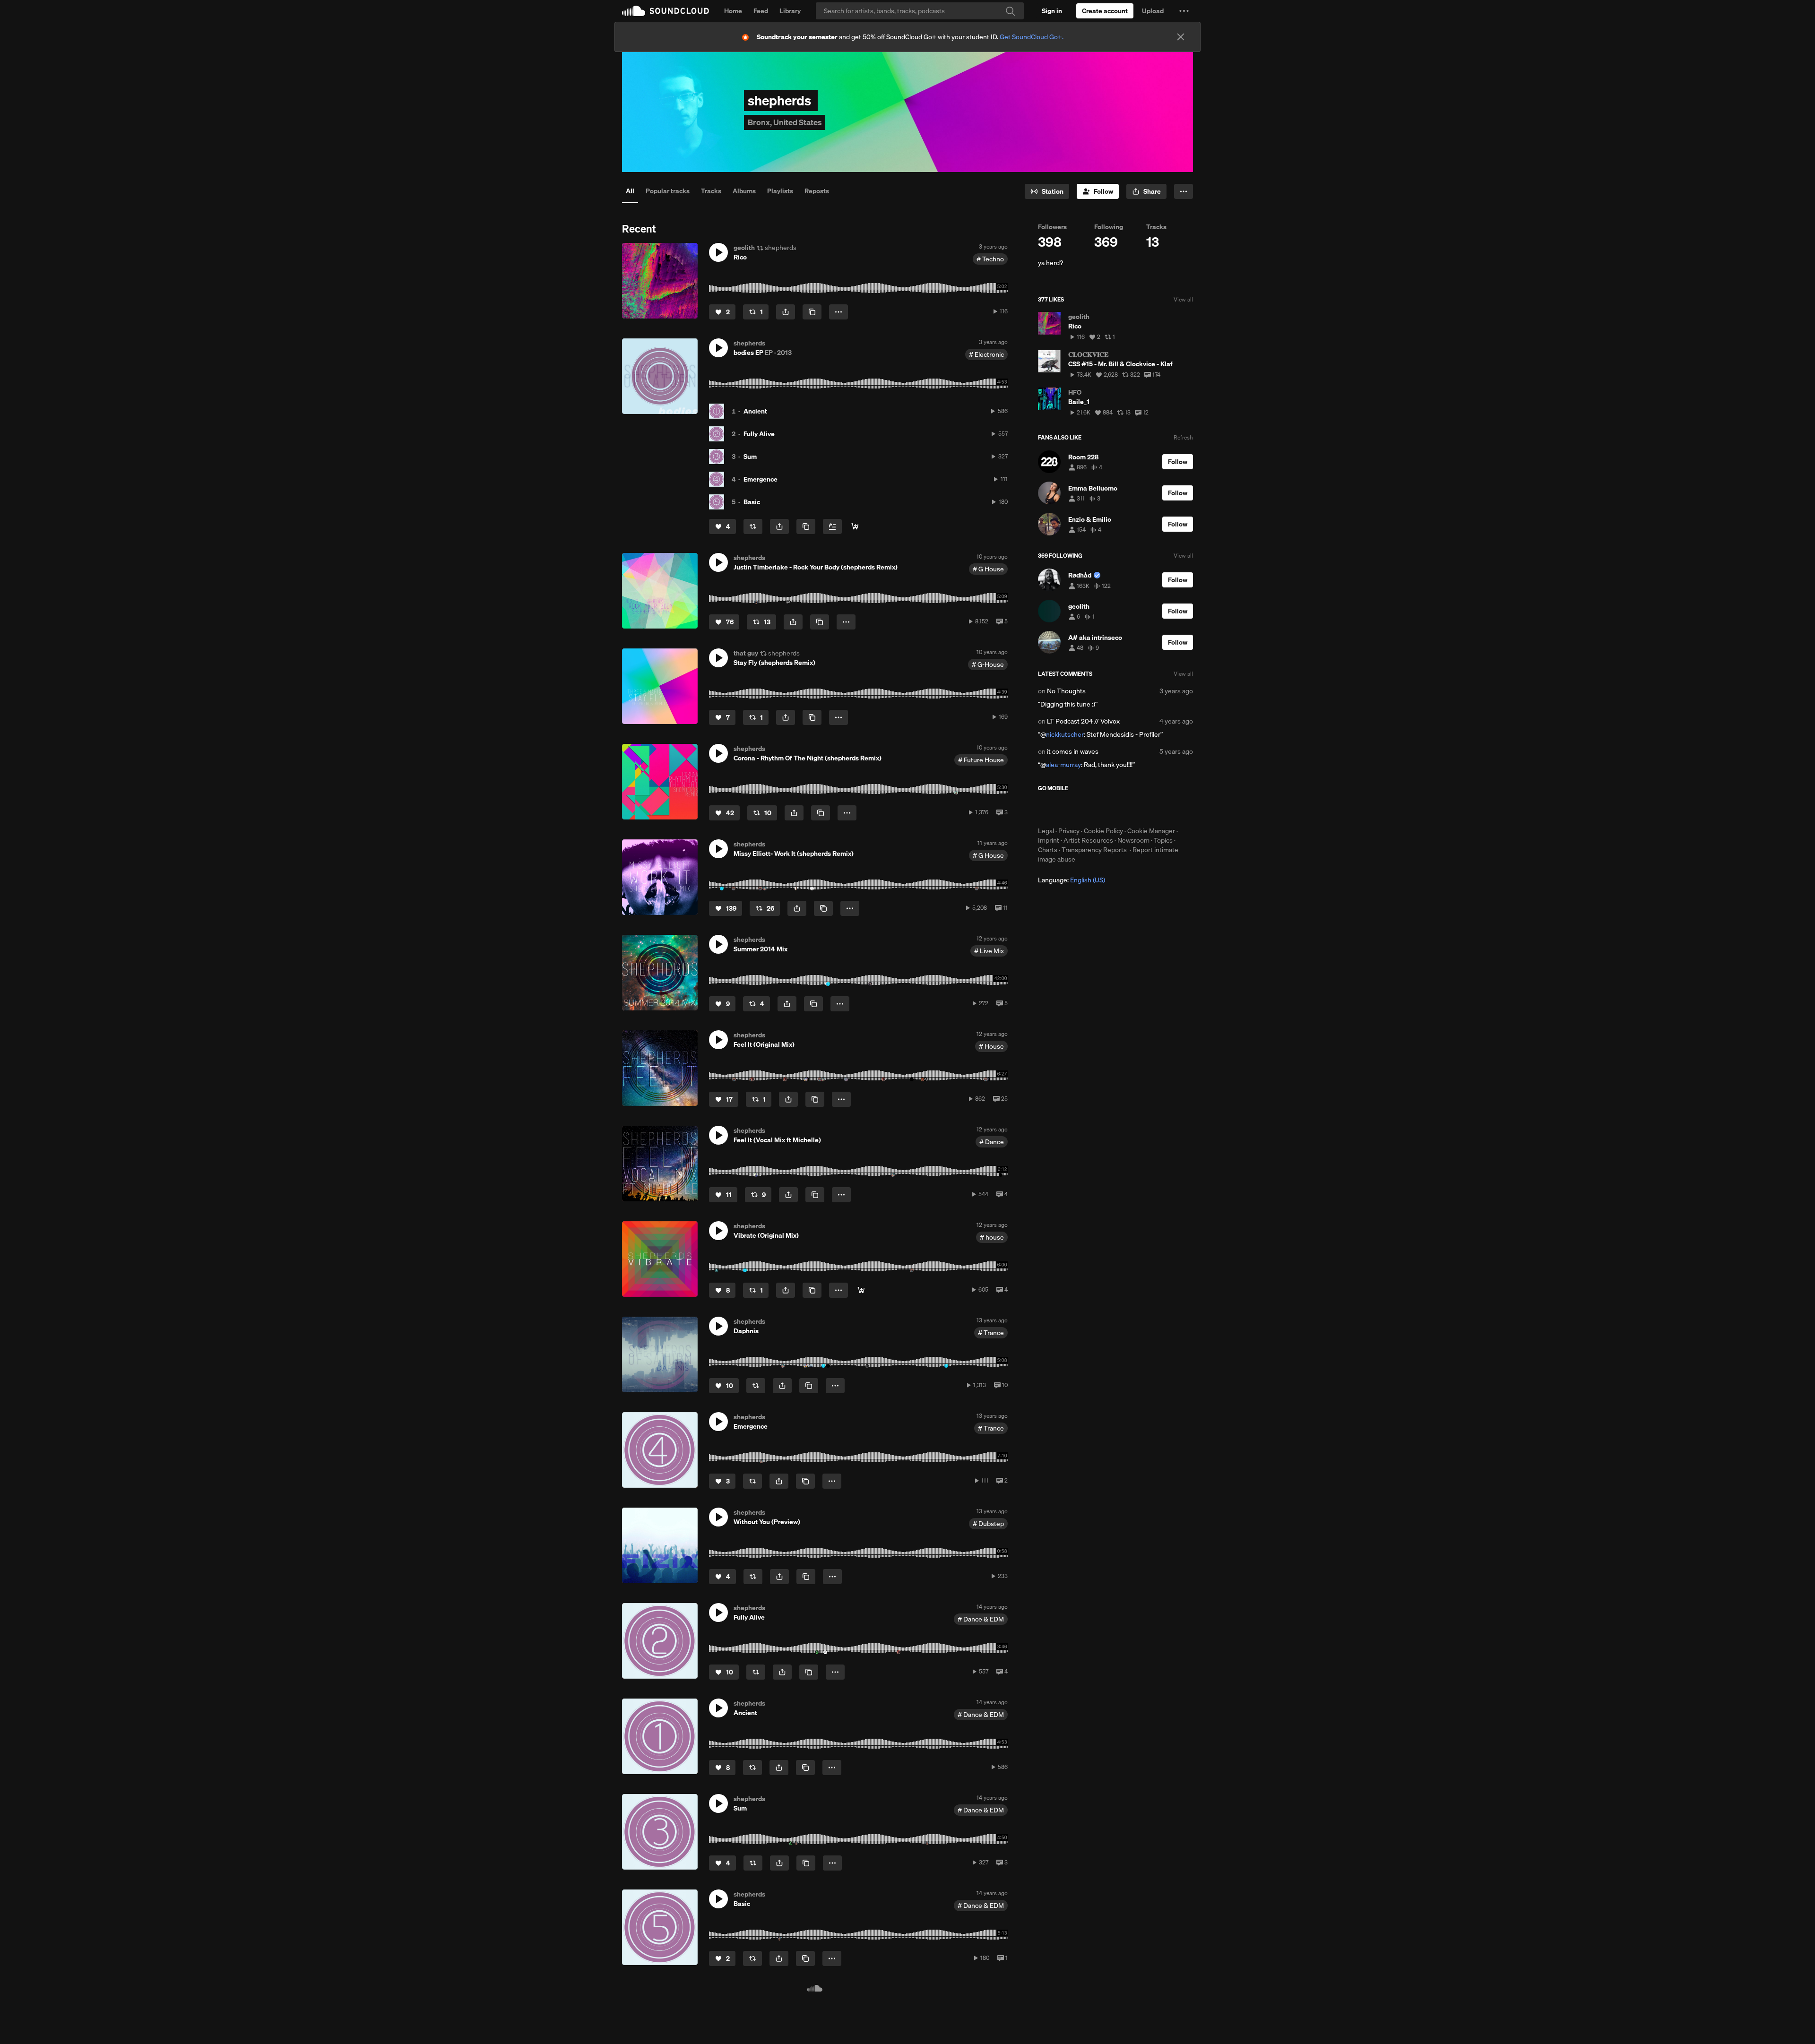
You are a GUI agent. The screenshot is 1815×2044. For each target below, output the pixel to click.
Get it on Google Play (1130, 809)
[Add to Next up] (832, 526)
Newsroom (1133, 840)
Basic (752, 502)
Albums (744, 191)
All (630, 191)
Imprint (1049, 840)
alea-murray (1063, 765)
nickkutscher (1065, 734)
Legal (1046, 831)
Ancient (755, 411)
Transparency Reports (1094, 850)
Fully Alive (759, 434)
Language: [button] (1072, 880)
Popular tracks (668, 191)
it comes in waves (1073, 751)
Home (733, 11)
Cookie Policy (1103, 831)
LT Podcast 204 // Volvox (1083, 721)
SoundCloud (665, 11)
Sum (750, 457)
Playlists (780, 191)
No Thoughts (1066, 691)
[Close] (1181, 37)
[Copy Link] (812, 312)
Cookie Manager (1151, 831)
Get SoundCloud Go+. (1032, 37)
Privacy (1069, 831)
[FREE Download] (855, 526)
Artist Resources (1088, 840)
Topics (1163, 840)
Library (790, 11)
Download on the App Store (1066, 809)
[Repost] (753, 526)
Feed (761, 11)
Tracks (711, 191)
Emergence (761, 479)
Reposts (817, 191)
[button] (1184, 11)
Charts (1048, 850)
